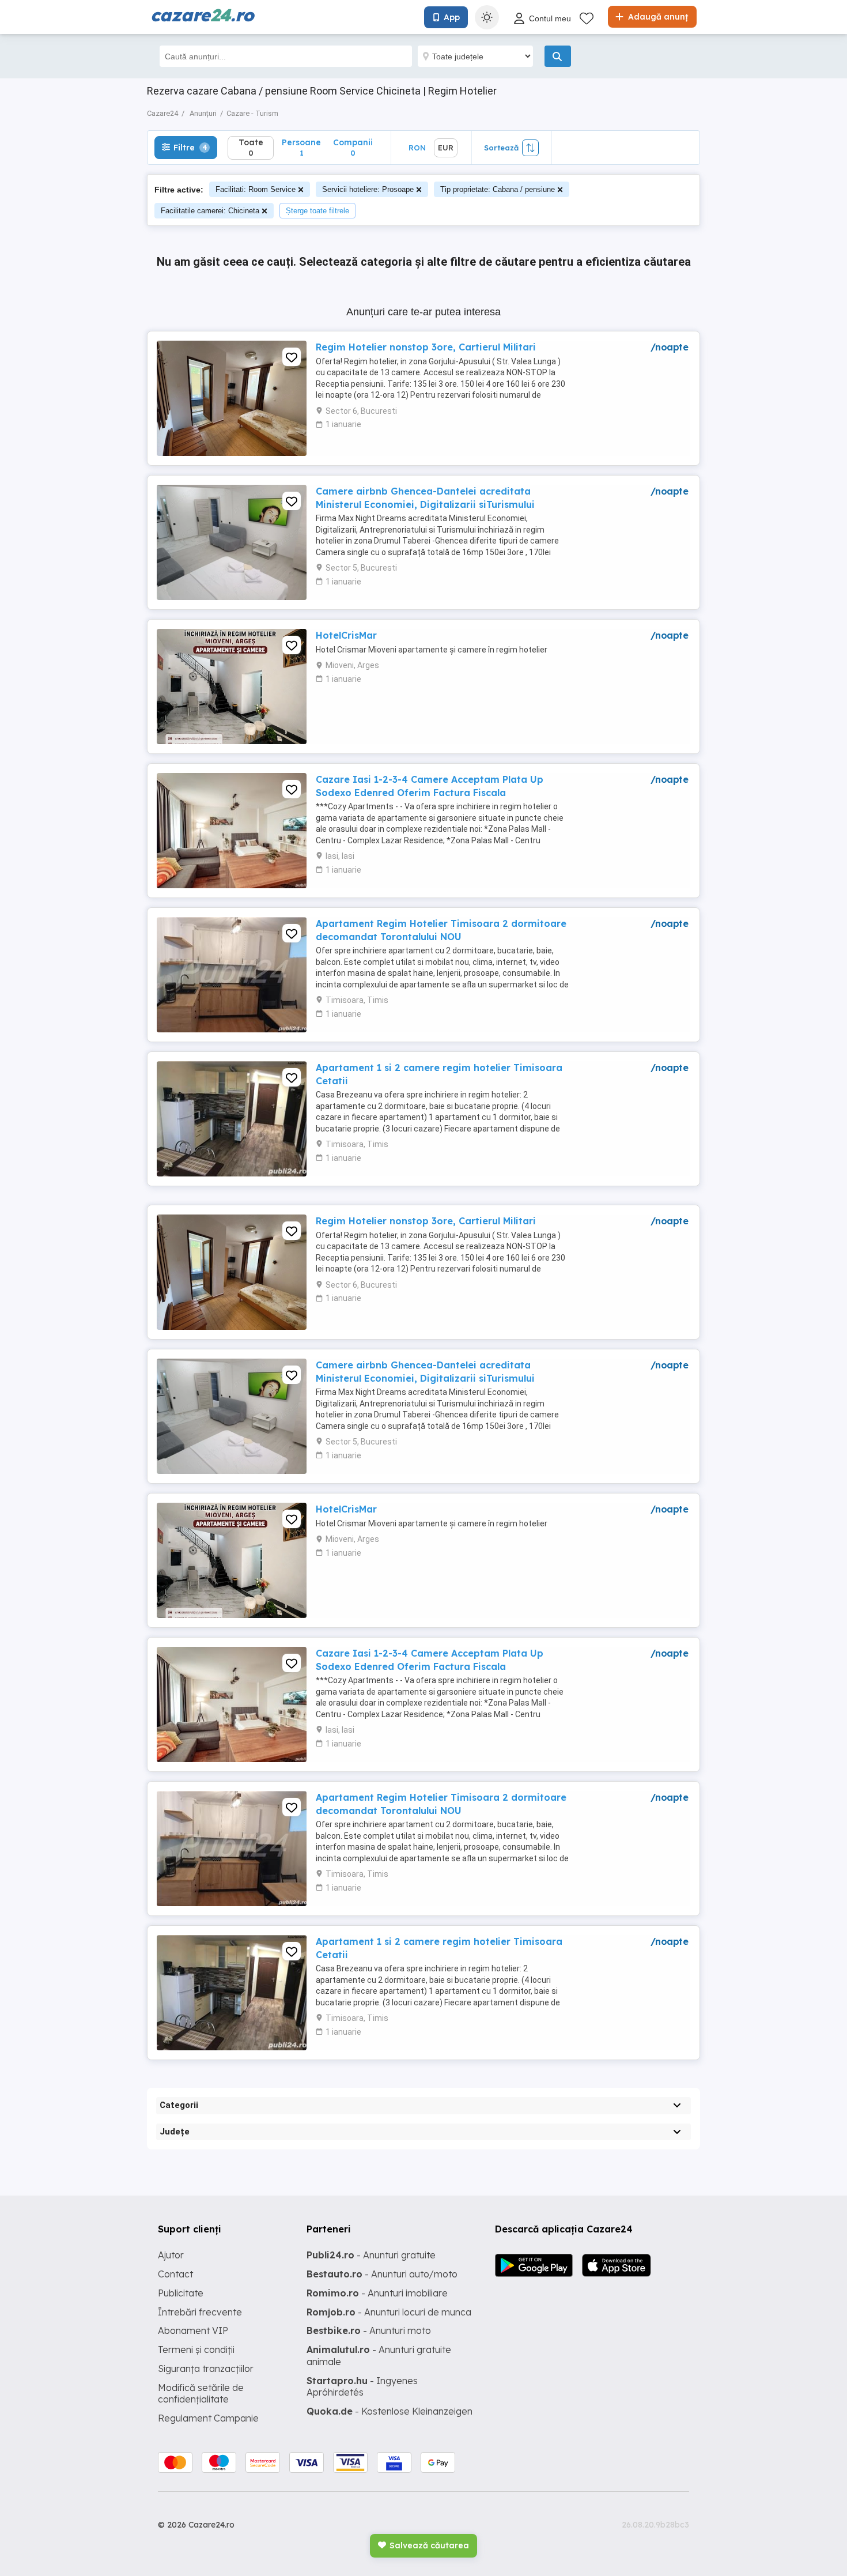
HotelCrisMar (346, 635)
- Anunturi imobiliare (377, 2293)
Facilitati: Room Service (256, 189)
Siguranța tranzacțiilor (206, 2368)
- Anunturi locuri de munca (389, 2312)
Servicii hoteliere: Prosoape (368, 189)
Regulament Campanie (208, 2418)
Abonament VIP (193, 2330)
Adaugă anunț (657, 17)
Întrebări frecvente (200, 2312)
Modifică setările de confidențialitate (201, 2394)
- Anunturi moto (369, 2330)
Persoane (301, 147)
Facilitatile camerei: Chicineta (210, 211)
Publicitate (181, 2293)
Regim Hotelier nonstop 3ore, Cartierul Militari (426, 347)
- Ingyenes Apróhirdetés (362, 2387)
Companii (353, 147)
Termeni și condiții (196, 2349)
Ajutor (171, 2255)
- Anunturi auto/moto (382, 2274)
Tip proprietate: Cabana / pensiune (498, 189)
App (452, 17)
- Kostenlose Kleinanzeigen (390, 2411)
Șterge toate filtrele (317, 211)
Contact (175, 2274)
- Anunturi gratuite (371, 2255)
